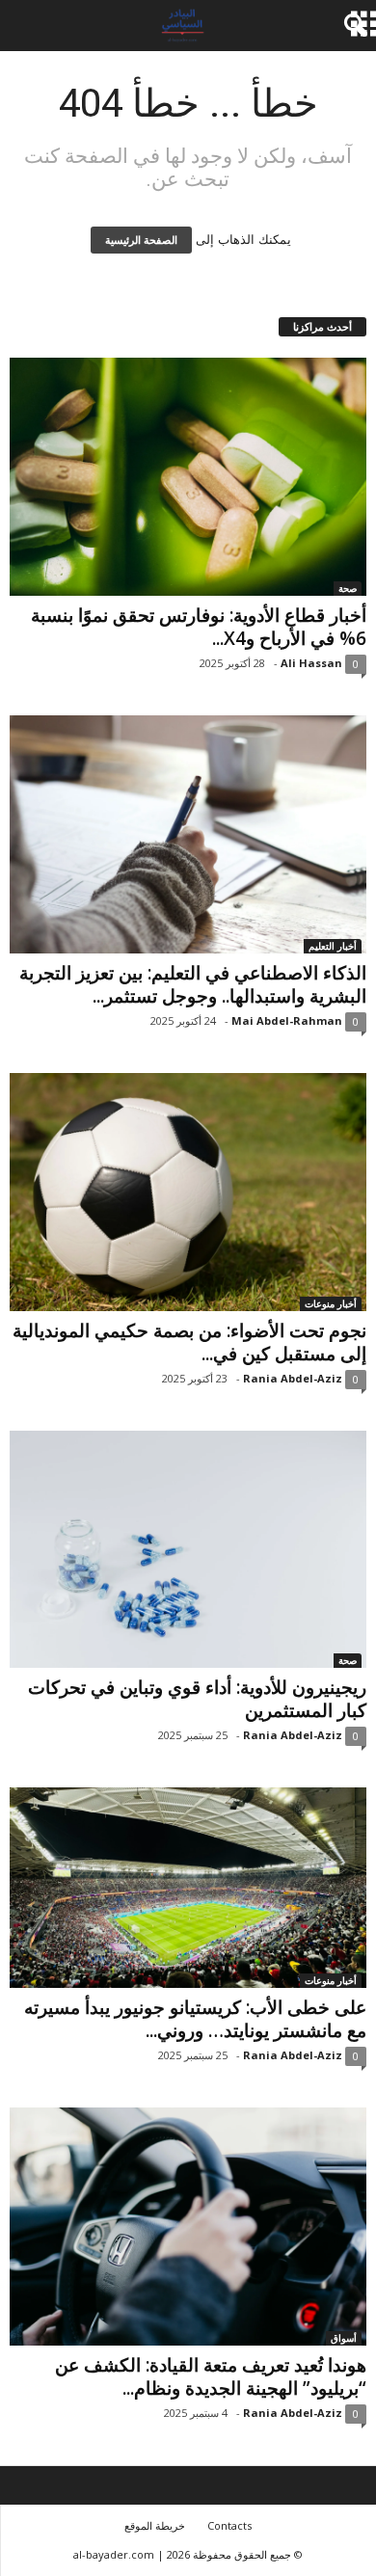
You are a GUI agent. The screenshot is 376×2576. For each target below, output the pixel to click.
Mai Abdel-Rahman (287, 1020)
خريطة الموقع (155, 2525)
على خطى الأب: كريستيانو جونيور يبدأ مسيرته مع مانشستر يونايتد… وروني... (195, 2019)
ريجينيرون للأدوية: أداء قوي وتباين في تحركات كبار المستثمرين (197, 1699)
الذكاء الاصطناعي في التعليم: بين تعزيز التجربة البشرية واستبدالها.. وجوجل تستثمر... (193, 984)
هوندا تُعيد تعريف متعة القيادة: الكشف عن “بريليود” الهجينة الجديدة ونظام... (211, 2376)
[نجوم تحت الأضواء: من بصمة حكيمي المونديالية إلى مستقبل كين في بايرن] (188, 1192)
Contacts (229, 2525)
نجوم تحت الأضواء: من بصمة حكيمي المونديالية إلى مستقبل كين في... (189, 1342)
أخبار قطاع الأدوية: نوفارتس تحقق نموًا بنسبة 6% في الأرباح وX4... (199, 627)
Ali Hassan (311, 663)
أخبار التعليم (333, 946)
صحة (348, 588)
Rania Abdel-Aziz (293, 1378)
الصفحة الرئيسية (141, 240)
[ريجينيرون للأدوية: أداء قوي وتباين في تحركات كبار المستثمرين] (188, 1550)
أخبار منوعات (331, 1303)
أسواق (344, 2338)
